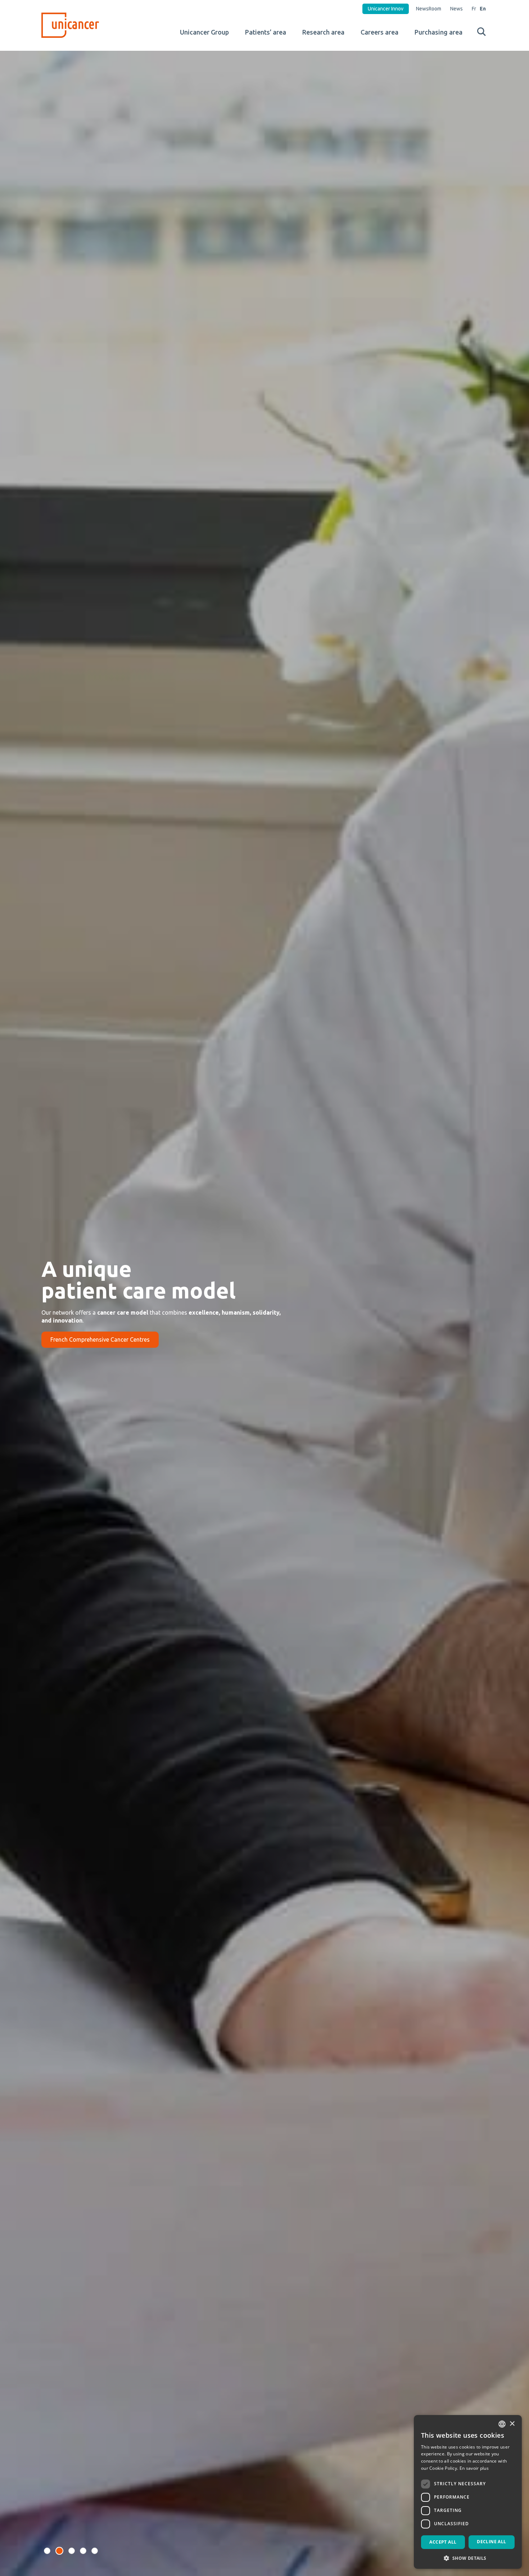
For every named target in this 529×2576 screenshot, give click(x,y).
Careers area (379, 32)
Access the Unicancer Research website (101, 1339)
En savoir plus (474, 2468)
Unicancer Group (204, 32)
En (483, 9)
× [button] (512, 2424)
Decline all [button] (491, 2542)
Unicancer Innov (386, 9)
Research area (323, 32)
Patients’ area (266, 32)
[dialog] (468, 2492)
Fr (474, 9)
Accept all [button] (443, 2542)
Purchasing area (438, 32)
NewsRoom (429, 9)
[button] (47, 2551)
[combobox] (502, 2424)
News (456, 9)
